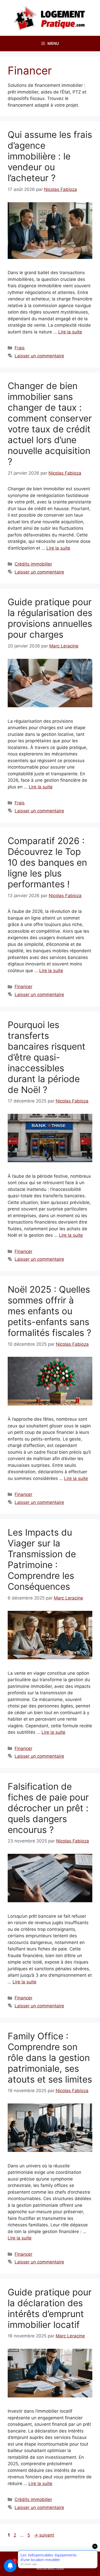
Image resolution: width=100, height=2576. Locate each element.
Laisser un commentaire (39, 356)
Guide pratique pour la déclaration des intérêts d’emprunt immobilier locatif (50, 2308)
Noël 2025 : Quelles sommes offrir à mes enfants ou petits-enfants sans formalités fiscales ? (49, 1311)
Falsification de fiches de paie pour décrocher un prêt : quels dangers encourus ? (48, 1808)
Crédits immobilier (33, 564)
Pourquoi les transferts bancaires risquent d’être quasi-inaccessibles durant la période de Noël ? (47, 1057)
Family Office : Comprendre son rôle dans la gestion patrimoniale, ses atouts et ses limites (50, 2058)
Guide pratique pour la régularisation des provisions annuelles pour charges (50, 618)
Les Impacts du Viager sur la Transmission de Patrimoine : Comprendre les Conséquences (42, 1559)
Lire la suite (70, 332)
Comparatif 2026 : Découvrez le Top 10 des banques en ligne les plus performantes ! (47, 862)
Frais (20, 348)
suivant (44, 2535)
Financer (23, 987)
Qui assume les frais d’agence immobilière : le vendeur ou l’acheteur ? (50, 156)
